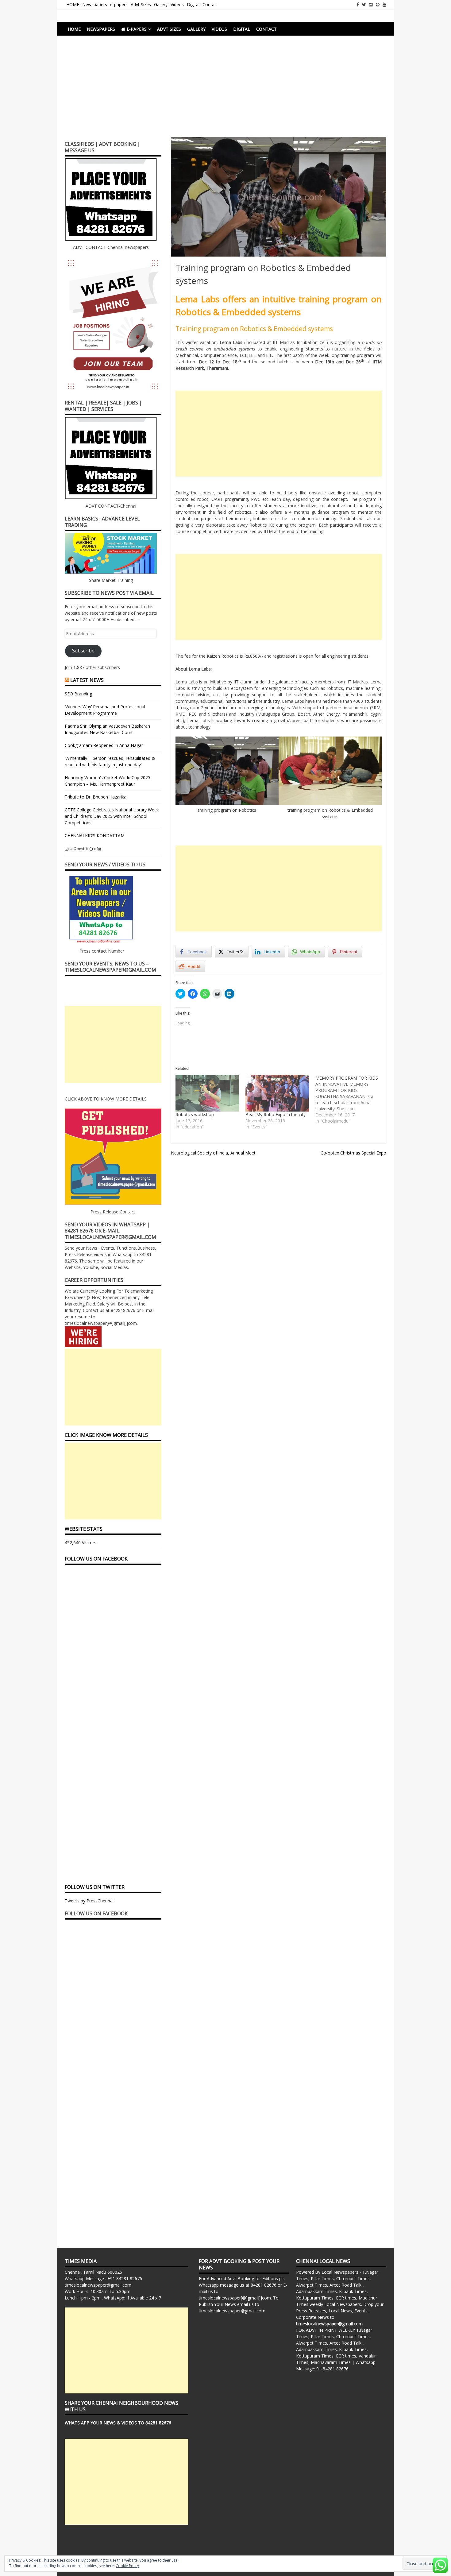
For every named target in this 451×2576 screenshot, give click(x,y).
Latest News (87, 680)
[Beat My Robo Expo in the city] (277, 1093)
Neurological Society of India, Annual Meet (213, 1153)
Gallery (161, 4)
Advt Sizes (141, 4)
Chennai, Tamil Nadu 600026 (93, 2272)
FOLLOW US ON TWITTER (95, 1887)
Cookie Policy (127, 2566)
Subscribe (83, 651)
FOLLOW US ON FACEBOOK (96, 1559)
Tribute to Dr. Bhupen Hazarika (96, 797)
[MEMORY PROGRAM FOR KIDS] (350, 1100)
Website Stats (84, 1529)
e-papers (119, 4)
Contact (210, 4)
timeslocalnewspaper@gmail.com (98, 2285)
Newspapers (95, 4)
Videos (177, 4)
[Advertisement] (225, 91)
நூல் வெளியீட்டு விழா (84, 848)
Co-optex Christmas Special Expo (353, 1153)
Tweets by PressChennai (89, 1901)
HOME (73, 4)
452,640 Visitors (81, 1543)
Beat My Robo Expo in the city (276, 1114)
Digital (193, 4)
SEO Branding (78, 694)
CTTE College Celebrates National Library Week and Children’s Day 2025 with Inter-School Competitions (112, 816)
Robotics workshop (195, 1114)
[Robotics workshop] (207, 1093)
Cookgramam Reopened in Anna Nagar (104, 745)
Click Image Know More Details (106, 1435)
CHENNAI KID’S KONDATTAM (95, 835)
